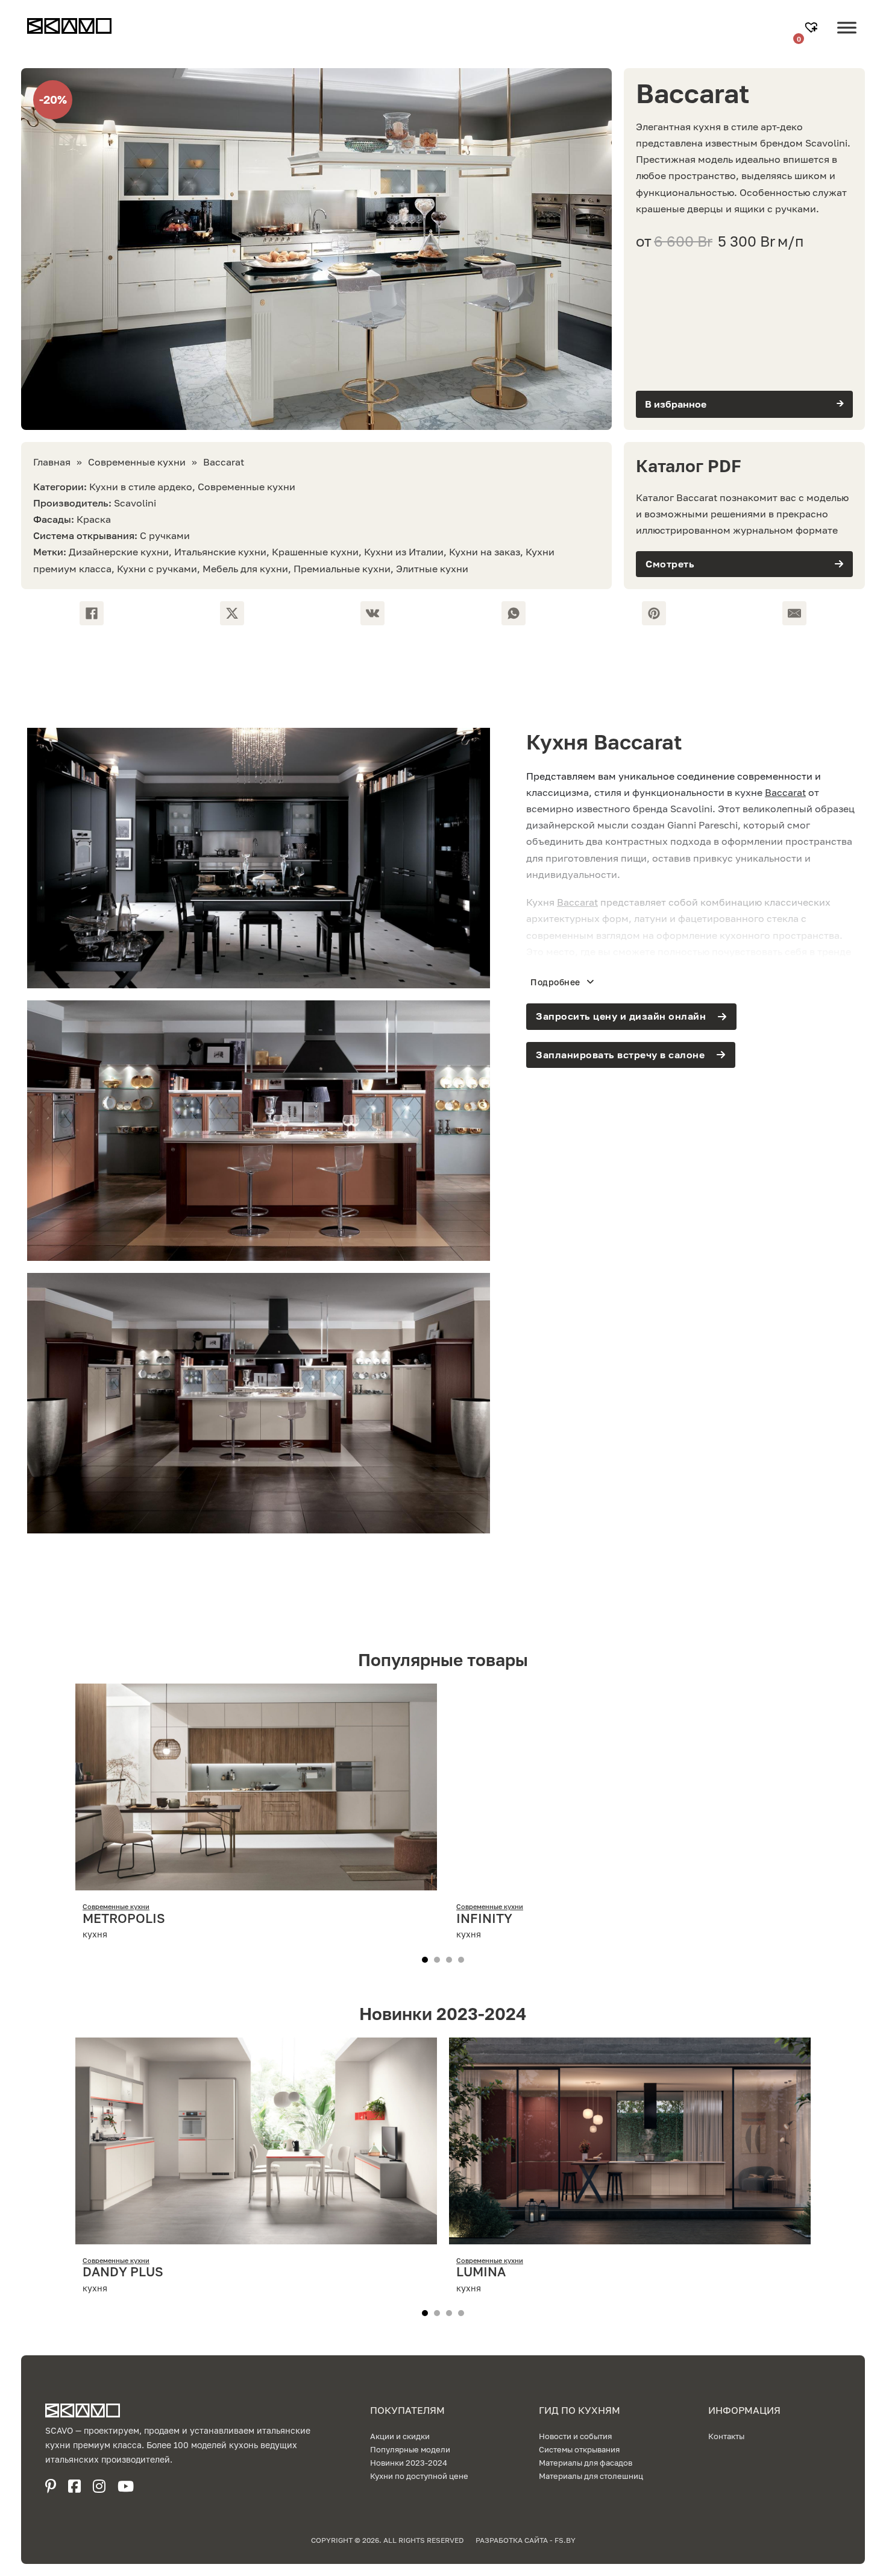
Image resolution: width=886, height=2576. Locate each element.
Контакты (726, 2436)
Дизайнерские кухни (119, 552)
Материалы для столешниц (591, 2476)
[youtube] (126, 2486)
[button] (744, 404)
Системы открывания (579, 2449)
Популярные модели (410, 2449)
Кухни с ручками (157, 569)
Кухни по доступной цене (419, 2476)
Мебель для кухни (245, 569)
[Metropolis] (256, 1882)
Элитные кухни (432, 569)
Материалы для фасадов (586, 2463)
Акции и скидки (400, 2436)
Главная (52, 462)
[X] (232, 613)
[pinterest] (51, 2486)
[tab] (425, 1960)
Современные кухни (137, 462)
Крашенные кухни (315, 552)
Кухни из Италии (404, 552)
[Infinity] (630, 1882)
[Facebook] (92, 613)
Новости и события (575, 2436)
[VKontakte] (372, 613)
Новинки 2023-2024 (409, 2463)
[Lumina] (630, 2235)
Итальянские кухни (220, 552)
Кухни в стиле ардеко (141, 487)
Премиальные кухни (342, 569)
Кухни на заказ (485, 552)
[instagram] (99, 2486)
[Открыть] (847, 37)
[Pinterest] (654, 613)
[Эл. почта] (794, 613)
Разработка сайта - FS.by (526, 2540)
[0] (813, 28)
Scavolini (135, 503)
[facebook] (74, 2486)
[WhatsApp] (514, 613)
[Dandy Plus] (256, 2235)
